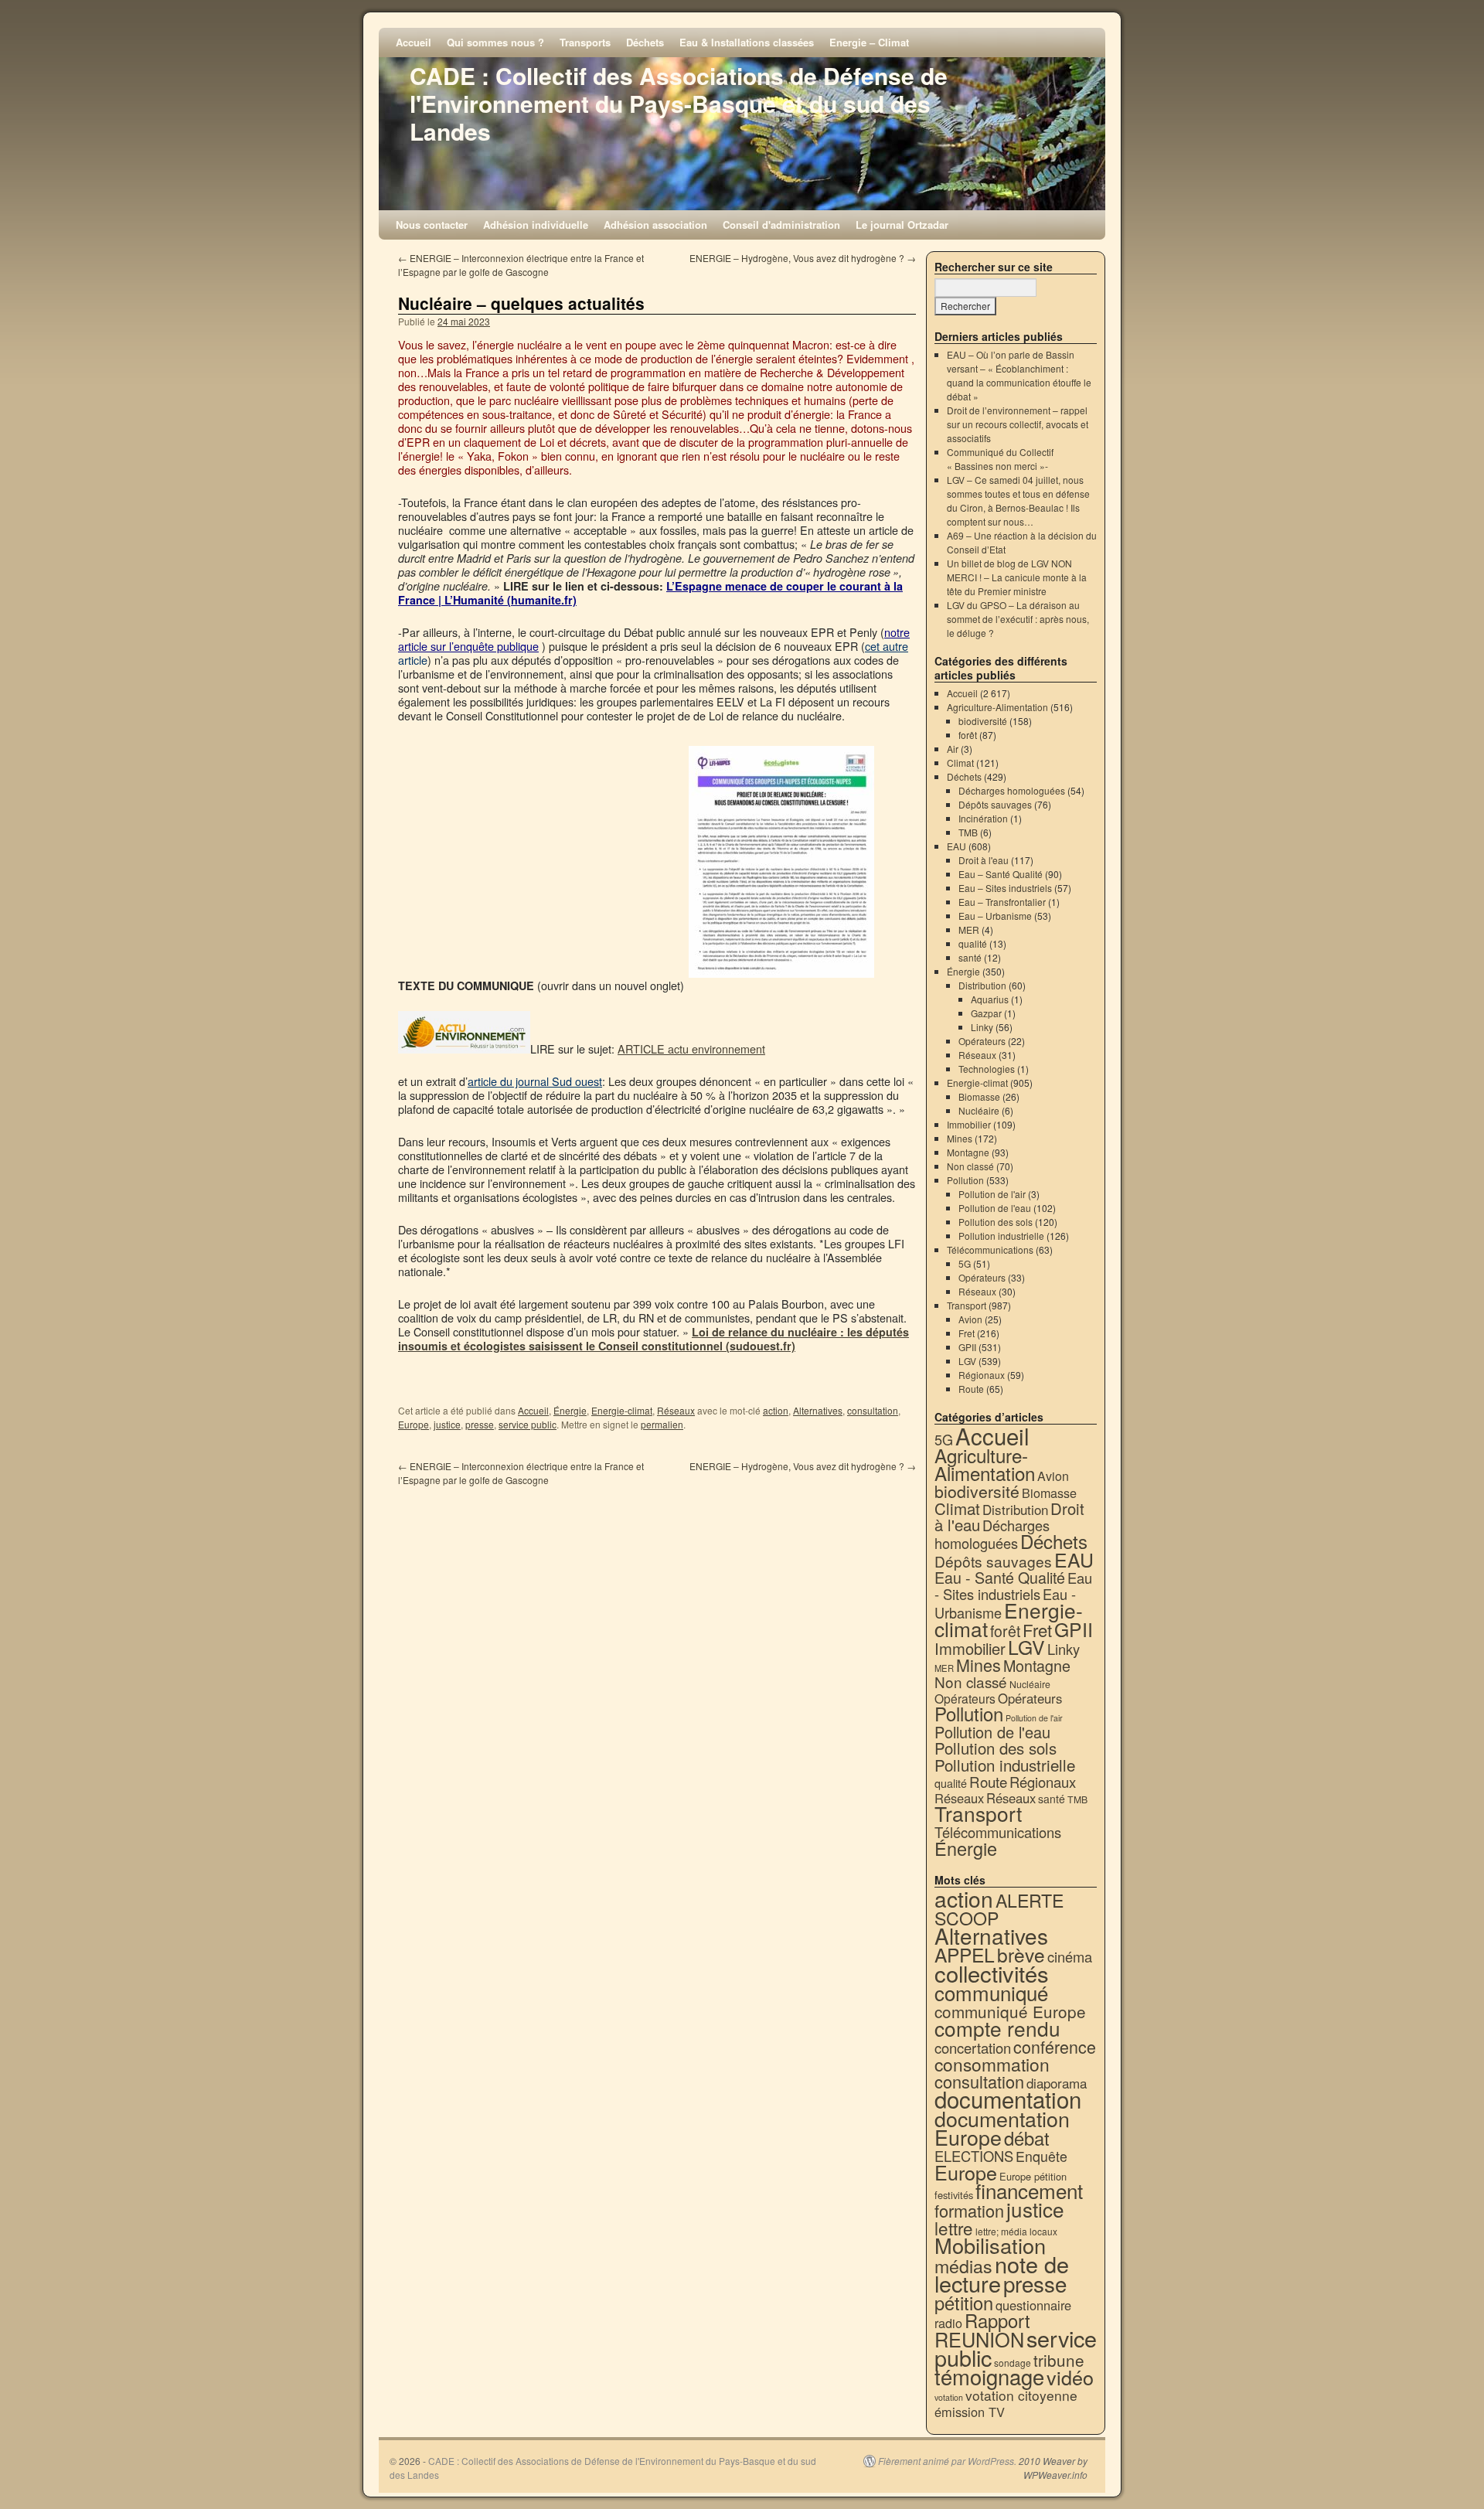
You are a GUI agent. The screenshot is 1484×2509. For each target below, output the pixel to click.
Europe (414, 1424)
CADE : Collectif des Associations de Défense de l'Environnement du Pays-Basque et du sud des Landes (679, 103)
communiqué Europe (1010, 2011)
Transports (585, 42)
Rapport (997, 2320)
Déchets (645, 42)
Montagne (968, 1152)
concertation (973, 2048)
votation (949, 2397)
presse (480, 1424)
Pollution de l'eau (995, 1208)
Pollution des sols (996, 1222)
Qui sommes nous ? (495, 42)
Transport (967, 1305)
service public (528, 1424)
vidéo (1070, 2377)
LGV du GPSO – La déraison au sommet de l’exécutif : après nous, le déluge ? (1018, 619)
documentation (1008, 2099)
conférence (1055, 2046)
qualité (973, 943)
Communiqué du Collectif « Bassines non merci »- (1000, 459)
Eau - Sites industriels (1013, 1586)
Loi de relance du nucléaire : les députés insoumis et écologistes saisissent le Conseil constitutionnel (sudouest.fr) (654, 1339)
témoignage (989, 2376)
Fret (967, 1333)
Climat (960, 763)
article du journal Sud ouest (535, 1081)
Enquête (1042, 2156)
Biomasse (979, 1096)
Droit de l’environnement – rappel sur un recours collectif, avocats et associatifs (1018, 424)
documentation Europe (1002, 2128)
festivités (954, 2195)
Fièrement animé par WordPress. (947, 2461)
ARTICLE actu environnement (691, 1049)
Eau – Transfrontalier (1002, 902)
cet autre (887, 646)
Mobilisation (990, 2245)
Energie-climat (622, 1410)
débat (1027, 2138)
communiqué (991, 1992)
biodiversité (983, 721)
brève (1021, 1954)
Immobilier (969, 1124)
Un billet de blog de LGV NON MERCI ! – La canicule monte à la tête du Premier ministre (1017, 577)
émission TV (970, 2412)
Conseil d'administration (781, 225)
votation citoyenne (1021, 2395)
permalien (662, 1424)
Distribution (982, 985)
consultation (873, 1410)
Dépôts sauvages (995, 804)
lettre (954, 2228)
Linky (982, 1027)
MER (969, 929)
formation (969, 2210)
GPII (967, 1347)
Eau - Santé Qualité (1000, 1577)
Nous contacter (432, 225)
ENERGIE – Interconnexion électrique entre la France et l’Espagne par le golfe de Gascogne (521, 265)
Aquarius (990, 999)
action (776, 1410)
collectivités (992, 1973)
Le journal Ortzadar (902, 225)
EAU (956, 846)
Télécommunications (990, 1249)
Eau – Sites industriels (1005, 888)
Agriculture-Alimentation (997, 707)
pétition (964, 2303)
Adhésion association (655, 225)
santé (970, 957)
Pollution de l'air (992, 1194)
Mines (960, 1138)
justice (447, 1424)
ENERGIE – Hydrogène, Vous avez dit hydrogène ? (803, 258)
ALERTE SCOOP (999, 1909)
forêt (968, 735)
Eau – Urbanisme (995, 916)
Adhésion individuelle (536, 225)
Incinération (983, 818)
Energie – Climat (869, 42)
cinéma (1070, 1956)
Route (971, 1389)
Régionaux (982, 1375)
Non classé (970, 1166)
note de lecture (1002, 2273)
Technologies (987, 1069)
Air (953, 749)
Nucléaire (979, 1110)
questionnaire (1033, 2305)
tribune (1059, 2360)
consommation (992, 2064)
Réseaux (676, 1410)
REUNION (979, 2339)
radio (948, 2323)
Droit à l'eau (984, 860)
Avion (970, 1319)
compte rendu (997, 2028)
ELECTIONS (974, 2156)
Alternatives (818, 1410)
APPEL (965, 1954)
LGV (967, 1361)
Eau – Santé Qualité (1001, 874)
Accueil (414, 42)
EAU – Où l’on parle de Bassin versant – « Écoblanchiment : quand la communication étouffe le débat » (1019, 375)
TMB (968, 832)
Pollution (965, 1180)
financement (1029, 2190)
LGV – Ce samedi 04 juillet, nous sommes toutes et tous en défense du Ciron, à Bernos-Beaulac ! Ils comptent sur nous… (1018, 500)
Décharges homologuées (1012, 790)
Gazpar (986, 1013)
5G (965, 1263)
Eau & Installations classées (747, 42)
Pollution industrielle (1001, 1236)
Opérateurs (982, 1041)
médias (963, 2266)
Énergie (570, 1410)
